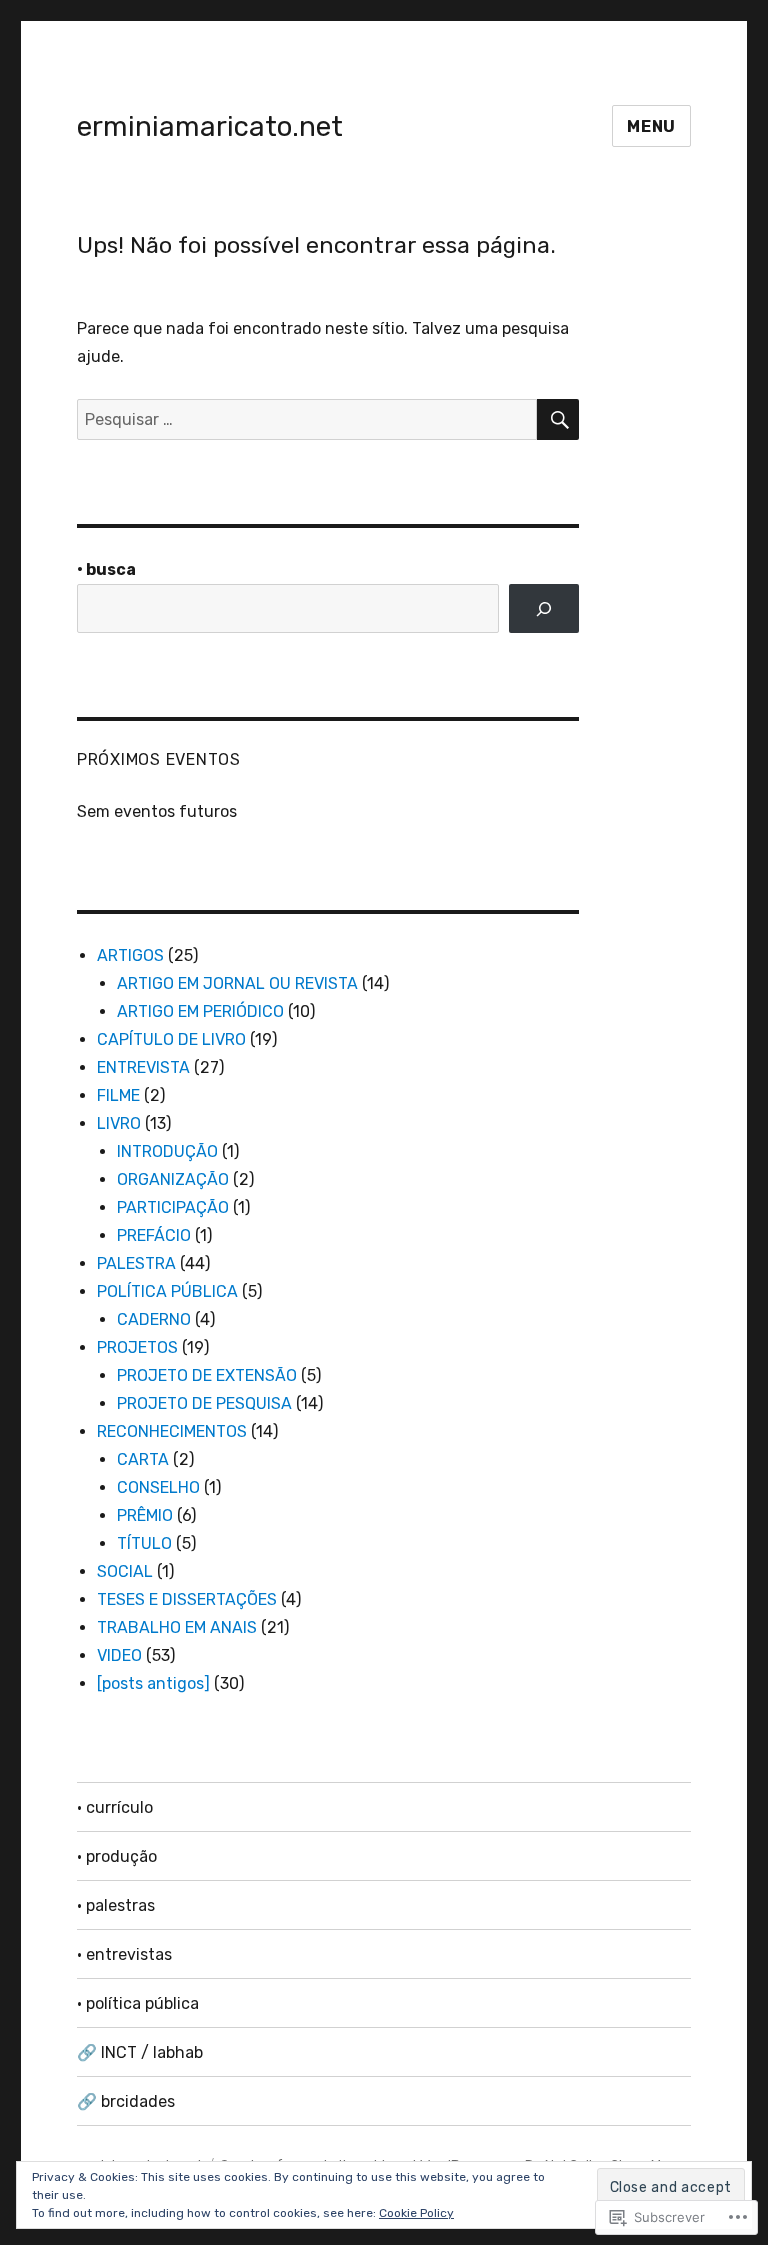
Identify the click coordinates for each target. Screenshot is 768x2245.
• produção (117, 1856)
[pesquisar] (544, 608)
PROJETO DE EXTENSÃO (207, 1375)
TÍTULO (144, 1543)
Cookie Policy (416, 2213)
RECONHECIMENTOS (172, 1431)
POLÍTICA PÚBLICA (167, 1291)
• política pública (138, 2003)
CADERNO (154, 1319)
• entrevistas (124, 1954)
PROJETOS (137, 1347)
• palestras (116, 1905)
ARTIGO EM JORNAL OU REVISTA (237, 983)
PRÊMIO (145, 1515)
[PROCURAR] (558, 419)
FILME (118, 1095)
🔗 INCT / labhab (140, 2052)
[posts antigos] (153, 1683)
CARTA (143, 1459)
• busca (106, 569)
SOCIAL (125, 1571)
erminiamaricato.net (210, 126)
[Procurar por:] (307, 419)
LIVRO (119, 1123)
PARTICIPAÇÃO (173, 1207)
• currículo (115, 1807)
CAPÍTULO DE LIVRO (171, 1039)
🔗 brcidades (126, 2101)
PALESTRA (136, 1263)
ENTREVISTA (143, 1067)
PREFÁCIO (154, 1235)
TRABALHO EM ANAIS (177, 1627)
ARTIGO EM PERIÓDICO (200, 1011)
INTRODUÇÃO (167, 1151)
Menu (651, 126)
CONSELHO (158, 1487)
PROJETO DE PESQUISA (204, 1403)
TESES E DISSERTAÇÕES (187, 1599)
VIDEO (119, 1655)
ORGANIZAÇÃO (173, 1179)
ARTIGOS (130, 955)
